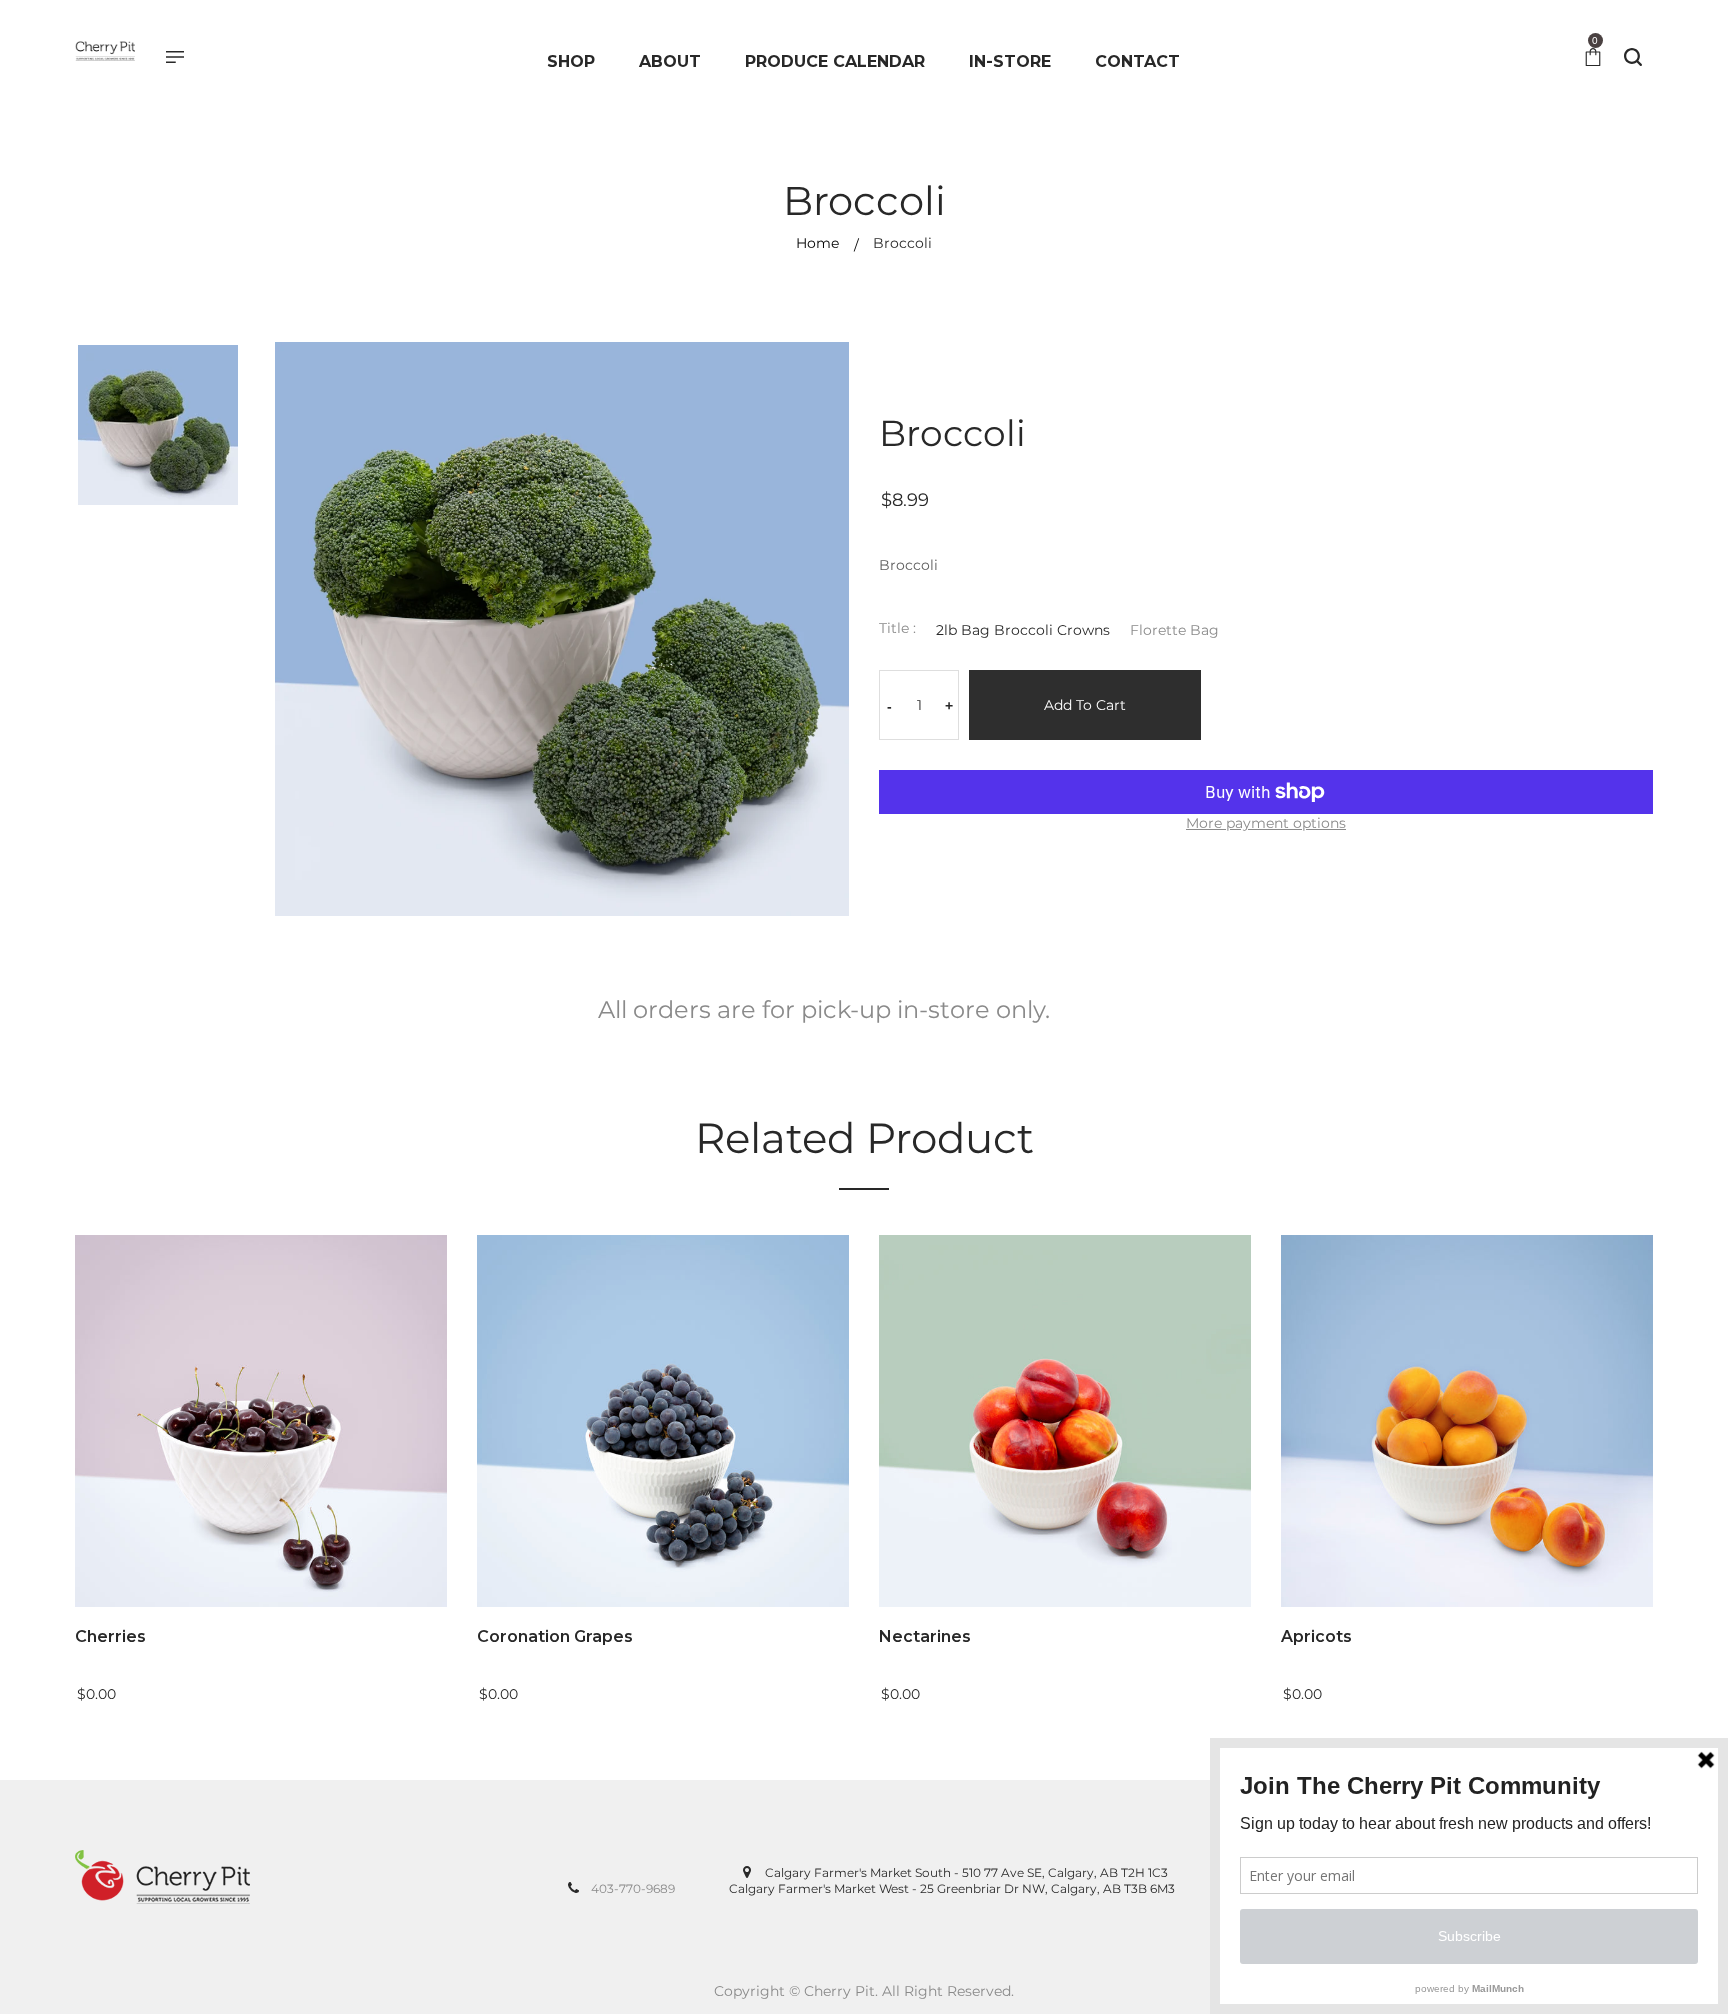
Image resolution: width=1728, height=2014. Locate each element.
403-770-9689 (633, 1888)
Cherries (110, 1636)
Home (817, 243)
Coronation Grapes (555, 1636)
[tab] (824, 1017)
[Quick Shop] (450, 1452)
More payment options (1266, 823)
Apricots (1316, 1636)
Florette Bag (1174, 630)
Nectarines (925, 1636)
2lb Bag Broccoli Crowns (1023, 630)
